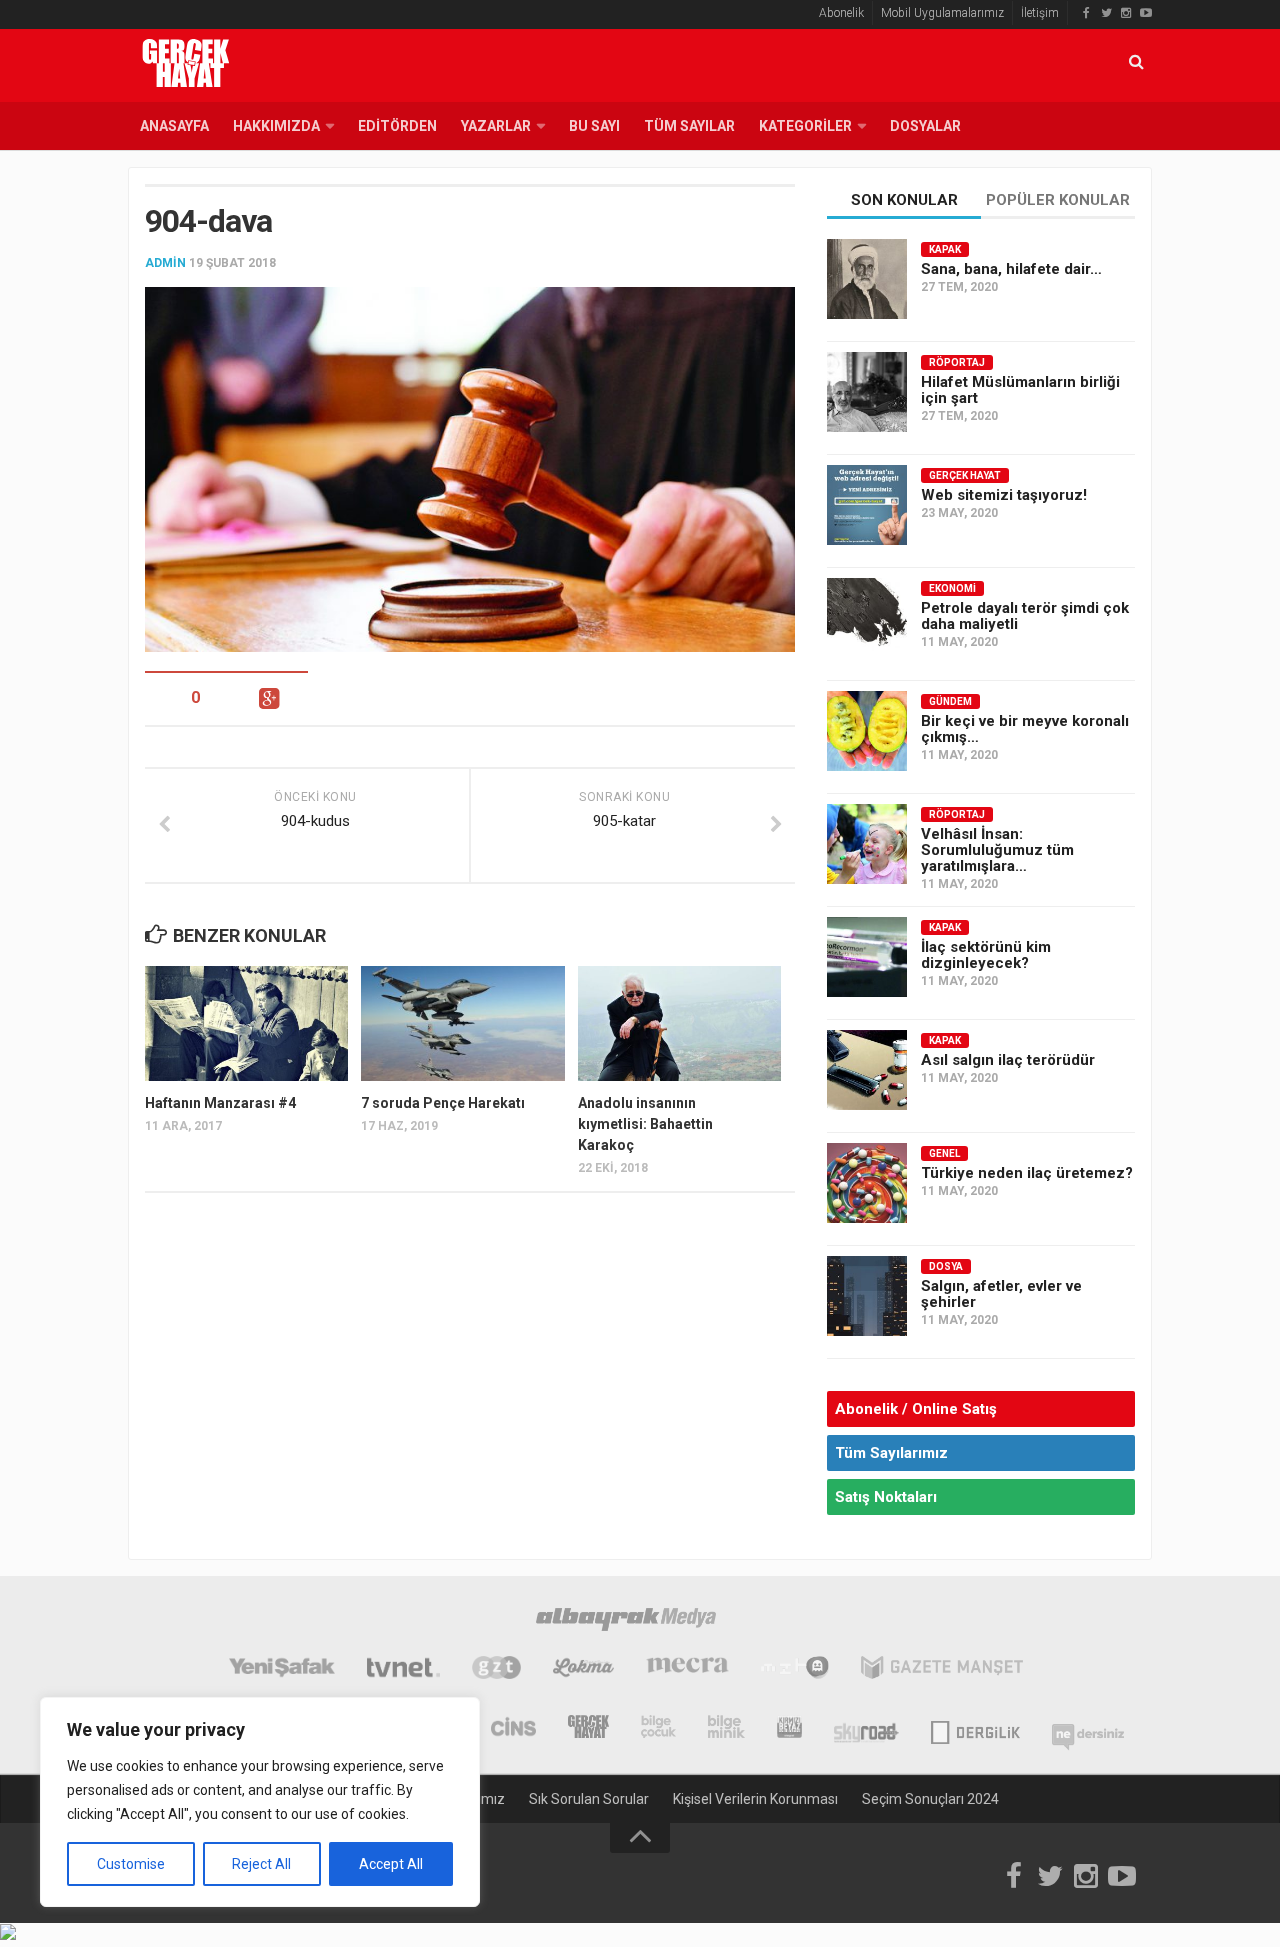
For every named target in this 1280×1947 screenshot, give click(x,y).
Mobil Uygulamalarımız (942, 13)
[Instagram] (1126, 13)
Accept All (391, 1864)
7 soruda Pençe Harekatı (443, 1103)
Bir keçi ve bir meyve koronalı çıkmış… (1025, 729)
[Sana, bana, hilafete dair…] (867, 279)
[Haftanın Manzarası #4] (246, 1023)
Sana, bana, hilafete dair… (1011, 269)
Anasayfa (174, 126)
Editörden (397, 126)
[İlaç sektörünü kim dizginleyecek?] (867, 957)
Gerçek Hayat (965, 475)
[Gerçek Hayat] (588, 1729)
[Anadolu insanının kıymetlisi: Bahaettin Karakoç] (679, 1023)
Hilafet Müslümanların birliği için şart (1020, 390)
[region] (260, 1802)
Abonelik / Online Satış (916, 1409)
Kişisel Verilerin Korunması (755, 1799)
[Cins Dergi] (513, 1729)
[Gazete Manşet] (942, 1670)
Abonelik (841, 13)
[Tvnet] (403, 1670)
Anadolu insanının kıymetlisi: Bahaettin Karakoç (645, 1124)
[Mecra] (688, 1670)
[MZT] (794, 1670)
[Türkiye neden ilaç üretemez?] (867, 1183)
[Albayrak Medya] (626, 1622)
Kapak (945, 249)
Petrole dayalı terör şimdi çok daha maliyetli (1025, 616)
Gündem (950, 701)
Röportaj (957, 362)
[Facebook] (1086, 13)
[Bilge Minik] (726, 1729)
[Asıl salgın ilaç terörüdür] (867, 1070)
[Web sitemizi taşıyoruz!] (867, 505)
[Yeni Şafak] (281, 1670)
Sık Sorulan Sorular (589, 1799)
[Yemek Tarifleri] (583, 1670)
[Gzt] (496, 1670)
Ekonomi (952, 588)
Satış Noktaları (886, 1497)
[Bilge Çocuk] (658, 1729)
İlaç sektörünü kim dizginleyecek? (986, 955)
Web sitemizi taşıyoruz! (1004, 495)
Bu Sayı (594, 126)
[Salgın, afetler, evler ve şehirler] (867, 1296)
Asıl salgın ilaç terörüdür (1008, 1060)
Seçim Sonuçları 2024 (930, 1799)
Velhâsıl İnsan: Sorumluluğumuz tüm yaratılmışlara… (997, 850)
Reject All (261, 1864)
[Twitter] (1106, 13)
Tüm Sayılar (689, 126)
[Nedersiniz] (1088, 1729)
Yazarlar (496, 126)
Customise (131, 1864)
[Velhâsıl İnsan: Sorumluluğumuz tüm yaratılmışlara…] (867, 844)
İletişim (1040, 13)
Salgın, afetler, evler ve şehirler (1001, 1294)
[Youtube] (1146, 13)
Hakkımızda (276, 126)
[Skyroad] (866, 1729)
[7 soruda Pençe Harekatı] (462, 1023)
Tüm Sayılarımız (891, 1453)
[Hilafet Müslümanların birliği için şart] (867, 392)
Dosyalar (925, 126)
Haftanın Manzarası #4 (220, 1103)
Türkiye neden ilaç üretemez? (1027, 1173)
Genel (944, 1153)
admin (165, 263)
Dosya (946, 1266)
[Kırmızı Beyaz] (789, 1729)
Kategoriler (805, 126)
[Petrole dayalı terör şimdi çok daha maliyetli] (867, 618)
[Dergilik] (975, 1729)
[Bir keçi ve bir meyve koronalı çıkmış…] (867, 731)
